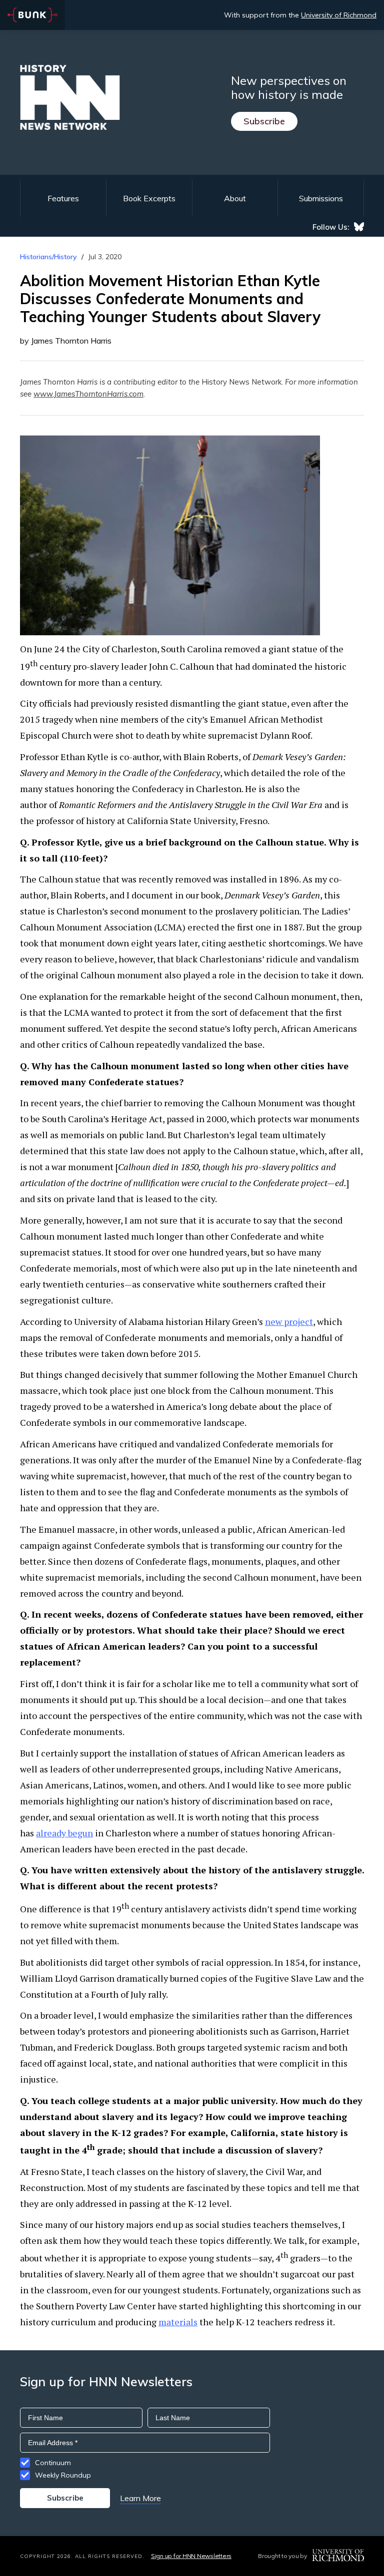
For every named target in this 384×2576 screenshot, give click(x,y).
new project (289, 1321)
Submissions (321, 198)
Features (63, 198)
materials (178, 2322)
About (235, 198)
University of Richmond (339, 15)
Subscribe (264, 121)
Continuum (53, 2463)
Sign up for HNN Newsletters (191, 2556)
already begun (64, 1833)
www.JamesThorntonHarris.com (88, 394)
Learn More (140, 2498)
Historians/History (48, 257)
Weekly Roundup (63, 2475)
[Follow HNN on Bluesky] (359, 227)
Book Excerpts (149, 198)
